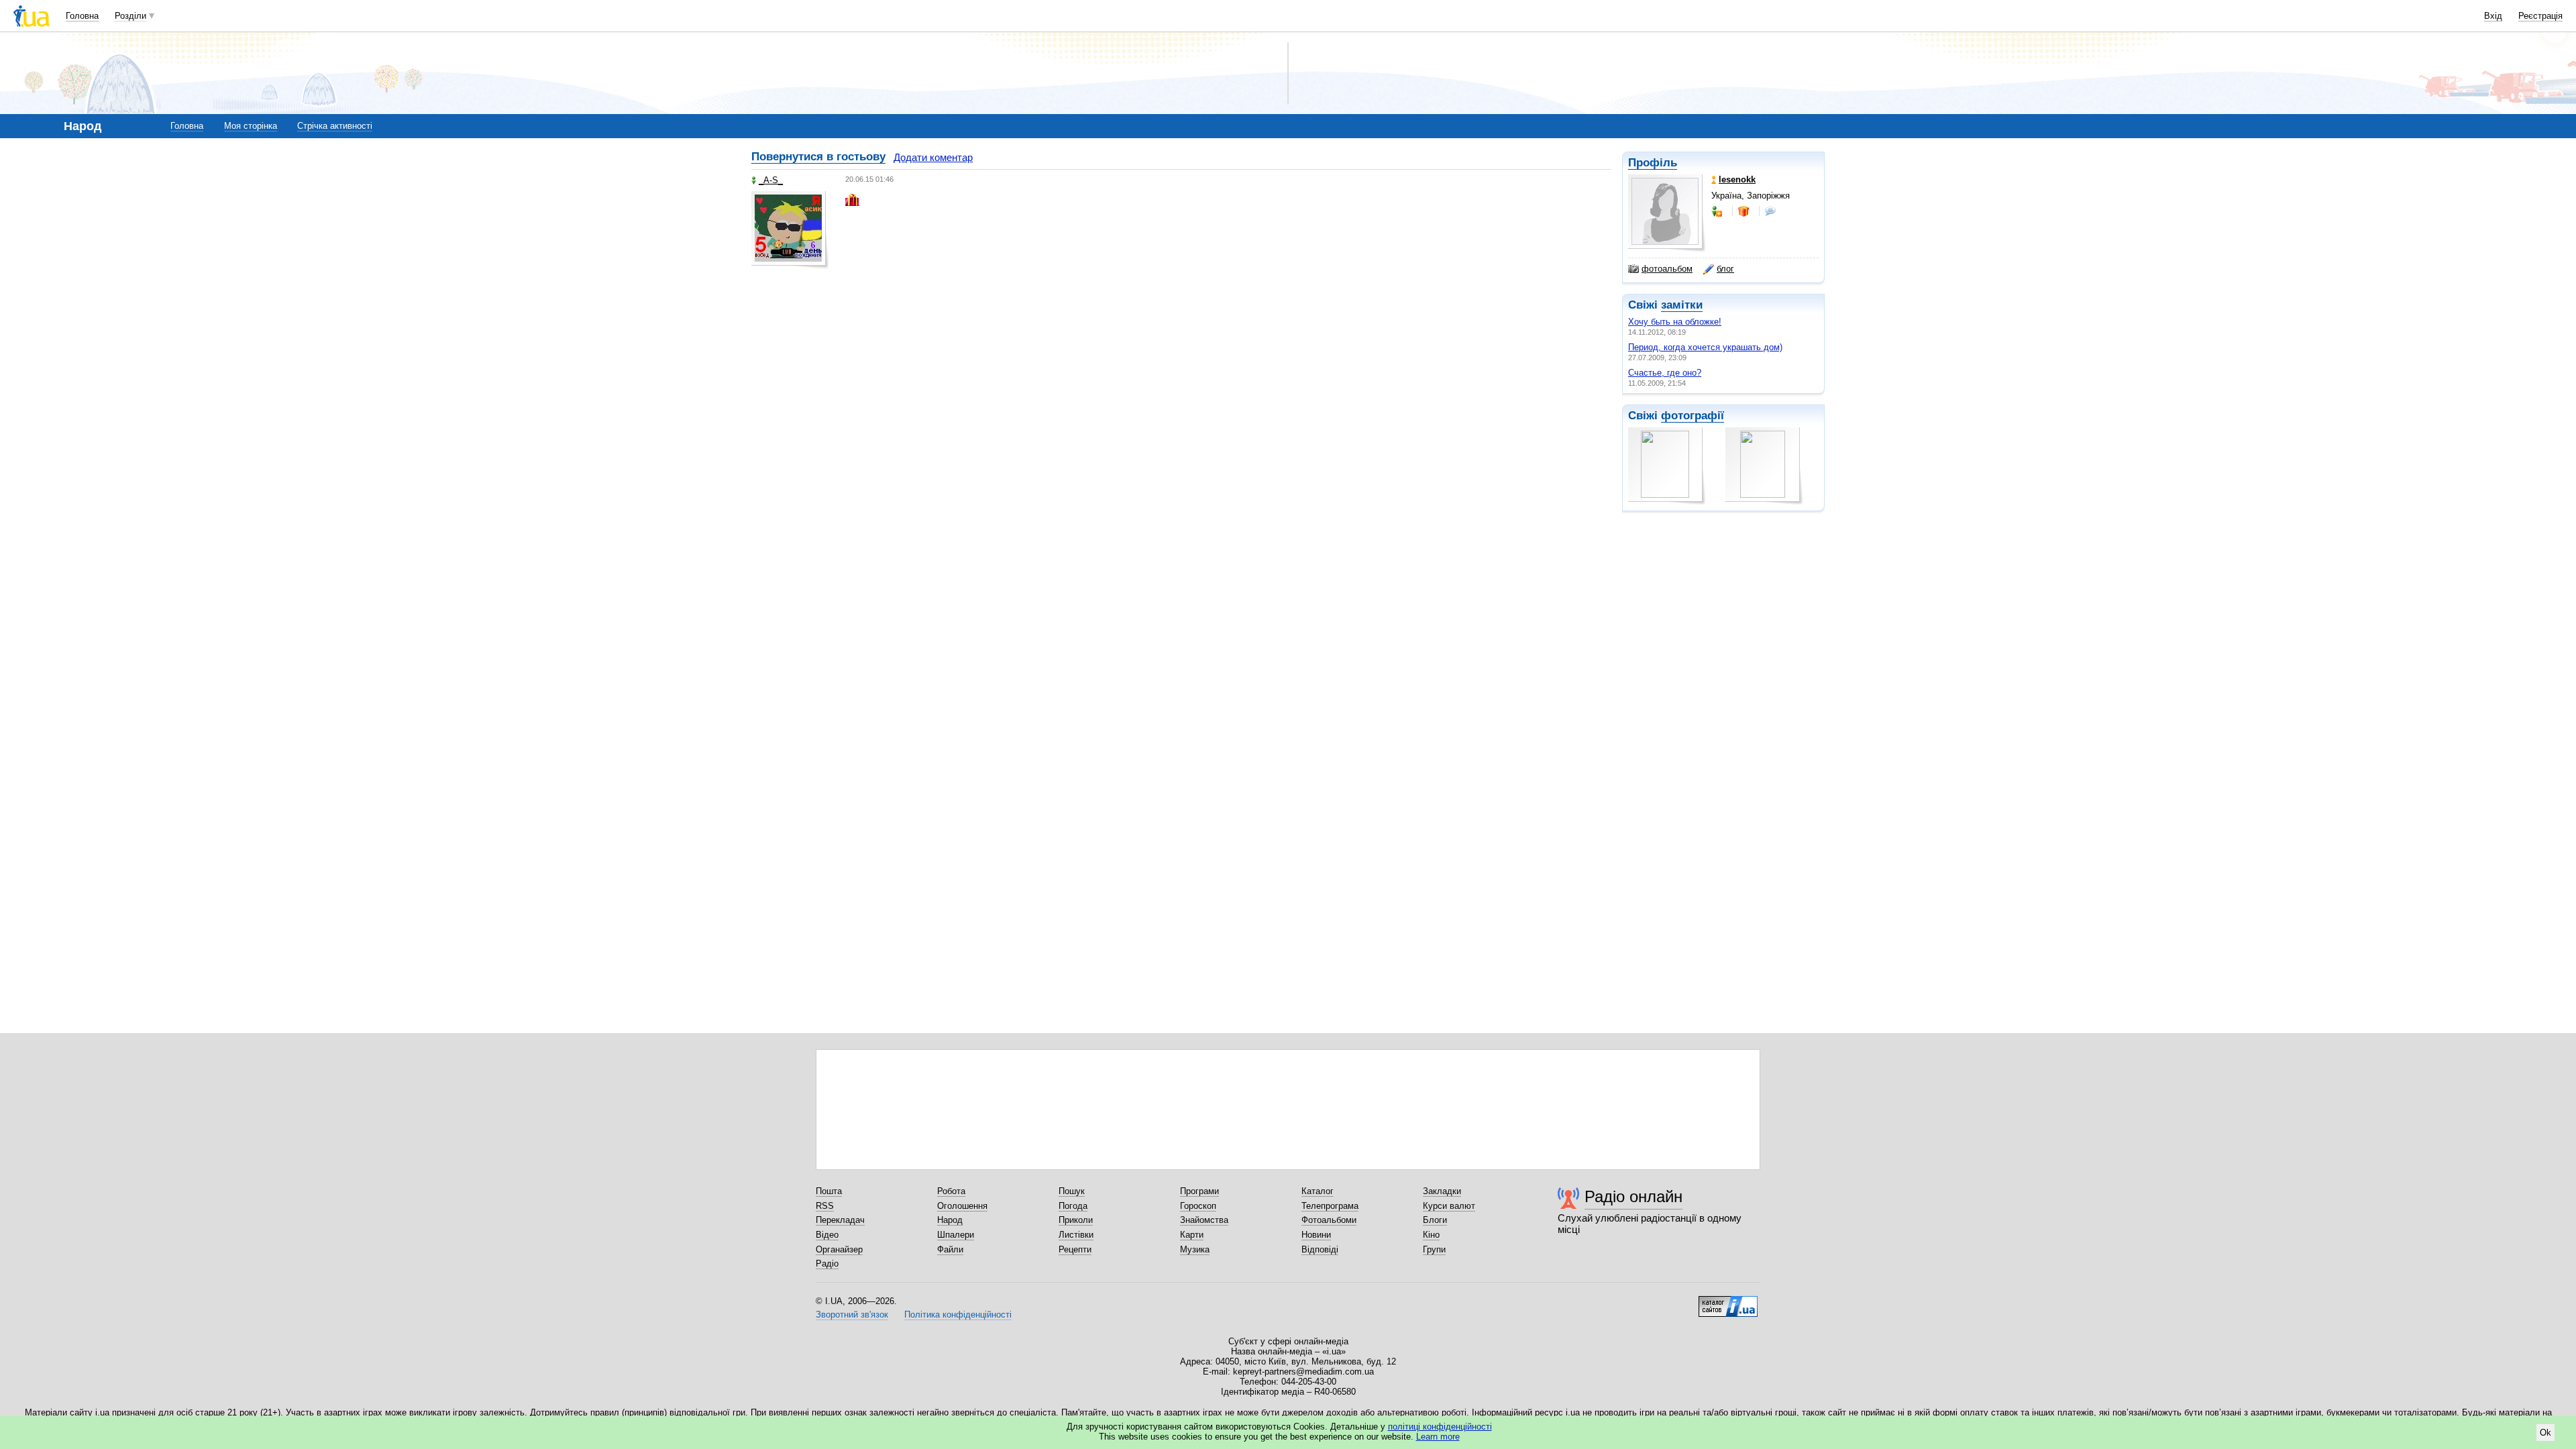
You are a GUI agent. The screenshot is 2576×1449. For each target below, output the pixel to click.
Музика (1195, 1249)
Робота (951, 1191)
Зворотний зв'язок (852, 1314)
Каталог (1318, 1191)
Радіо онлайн (1633, 1196)
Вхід (2493, 16)
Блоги (1435, 1220)
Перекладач (840, 1220)
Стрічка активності (335, 126)
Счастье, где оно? (1665, 373)
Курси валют (1449, 1206)
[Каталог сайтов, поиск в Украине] (1728, 1301)
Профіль (1653, 163)
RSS (825, 1206)
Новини (1316, 1235)
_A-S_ (771, 180)
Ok (2545, 1433)
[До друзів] (1718, 211)
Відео (827, 1235)
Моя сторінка (251, 126)
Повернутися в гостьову (818, 157)
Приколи (1076, 1220)
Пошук (1072, 1191)
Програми (1199, 1191)
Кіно (1431, 1235)
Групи (1434, 1249)
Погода (1073, 1206)
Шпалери (956, 1235)
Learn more (1438, 1437)
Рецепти (1075, 1249)
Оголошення (962, 1206)
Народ (950, 1220)
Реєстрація (2540, 16)
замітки (1682, 305)
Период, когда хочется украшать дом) (1705, 347)
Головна (82, 16)
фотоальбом (1667, 269)
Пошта (829, 1191)
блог (1725, 269)
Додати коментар (933, 157)
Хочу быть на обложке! (1675, 322)
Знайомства (1204, 1220)
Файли (950, 1249)
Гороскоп (1198, 1206)
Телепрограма (1330, 1206)
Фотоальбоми (1329, 1220)
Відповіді (1320, 1249)
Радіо (827, 1264)
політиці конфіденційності (1440, 1427)
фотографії (1693, 416)
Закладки (1442, 1191)
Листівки (1076, 1235)
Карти (1192, 1235)
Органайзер (839, 1249)
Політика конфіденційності (958, 1314)
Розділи (130, 16)
